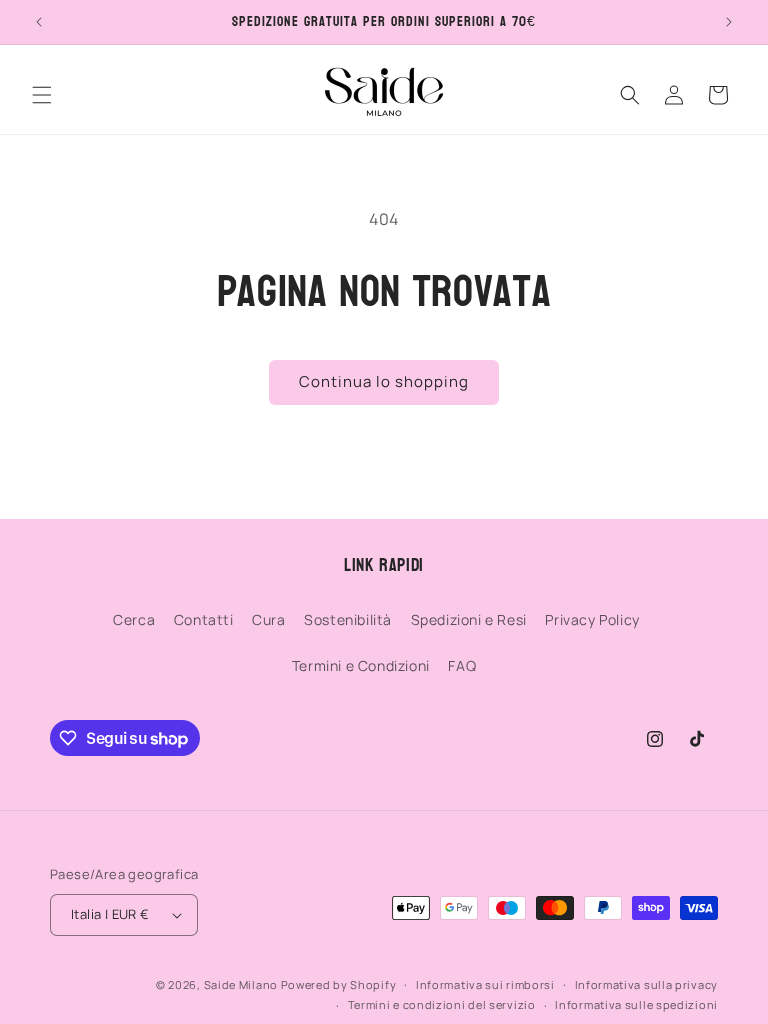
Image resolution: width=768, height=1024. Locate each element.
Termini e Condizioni (361, 665)
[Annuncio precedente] (39, 22)
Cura (268, 619)
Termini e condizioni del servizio (442, 1004)
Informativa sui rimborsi (485, 984)
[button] (42, 95)
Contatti (204, 619)
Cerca (134, 619)
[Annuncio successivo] (729, 22)
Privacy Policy (592, 619)
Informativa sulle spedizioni (636, 1004)
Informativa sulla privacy (647, 984)
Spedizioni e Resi (469, 619)
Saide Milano (241, 984)
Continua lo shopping (384, 381)
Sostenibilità (348, 619)
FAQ (462, 665)
